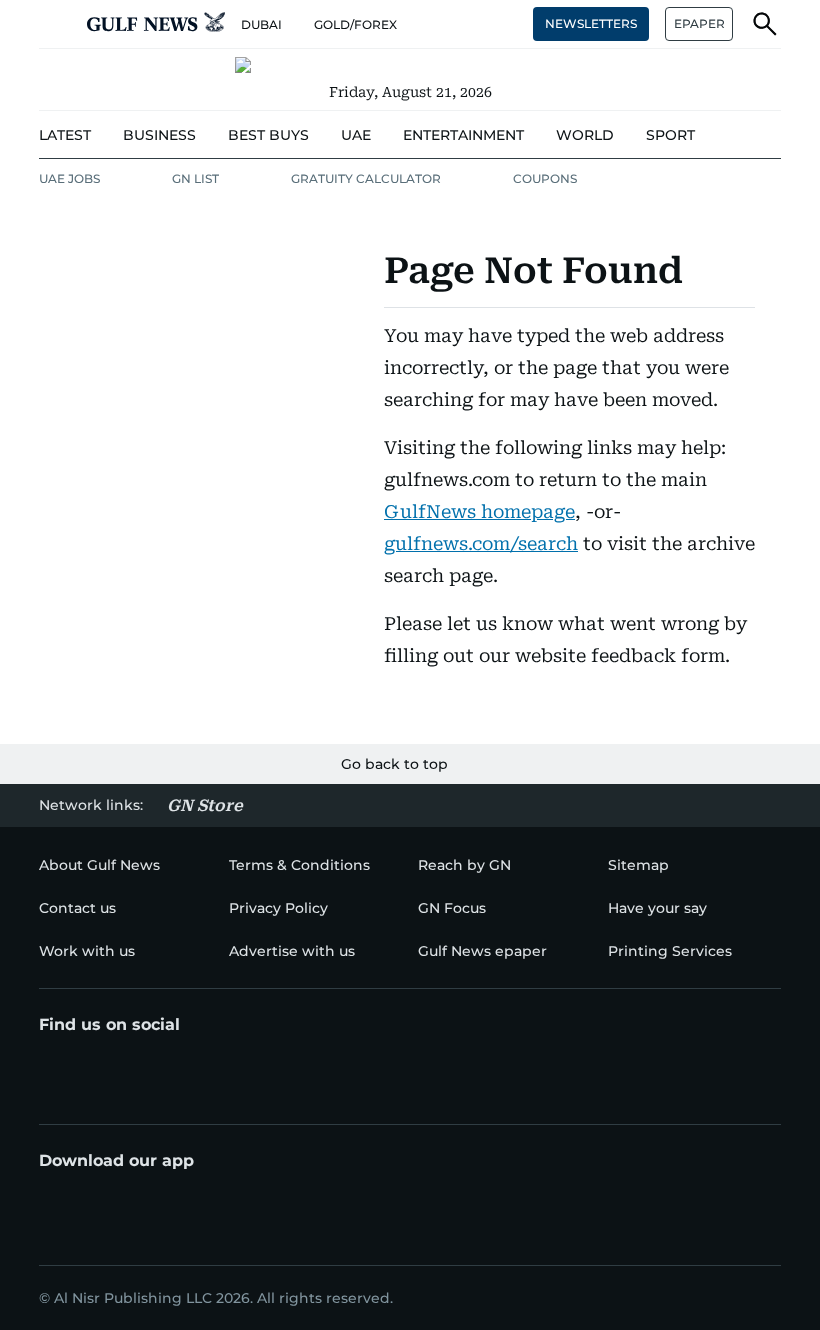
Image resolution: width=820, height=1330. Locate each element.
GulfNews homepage (479, 511)
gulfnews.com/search (481, 543)
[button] (55, 24)
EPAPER (699, 23)
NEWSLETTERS (591, 23)
